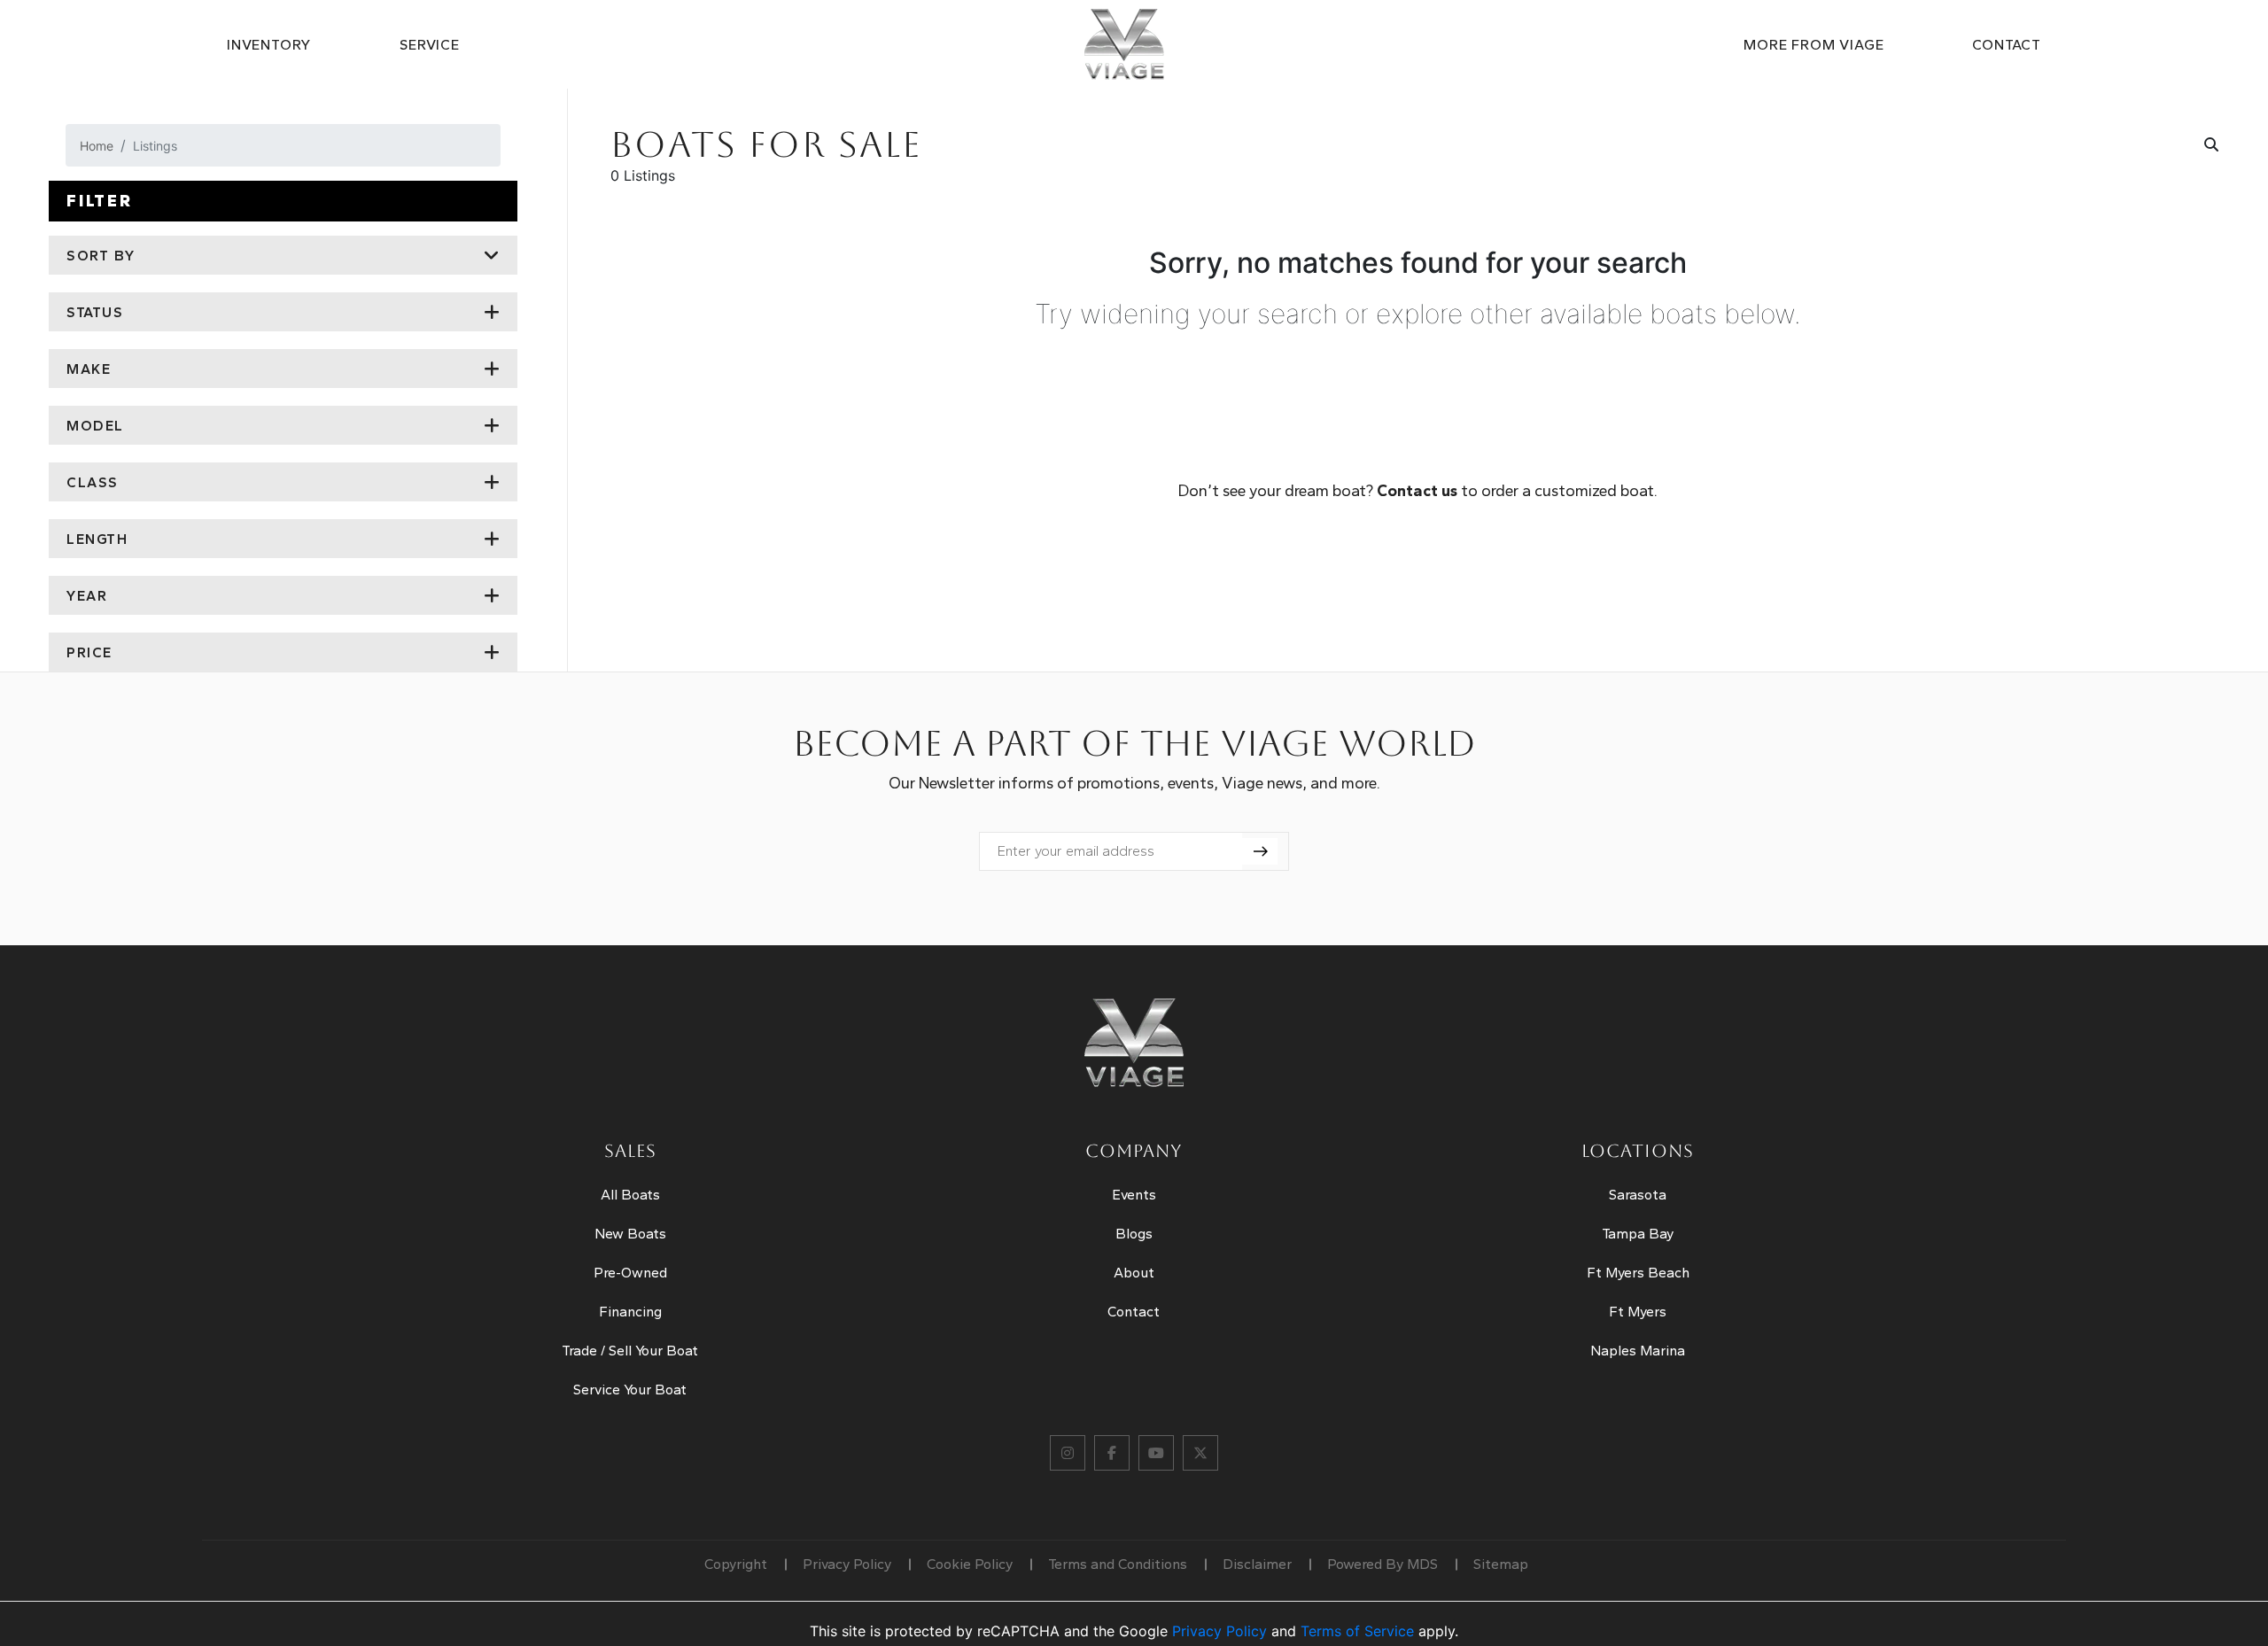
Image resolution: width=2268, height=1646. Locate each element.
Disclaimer (1257, 1564)
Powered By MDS (1383, 1564)
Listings (155, 146)
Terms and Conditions (1118, 1564)
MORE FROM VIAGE (1814, 45)
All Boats (630, 1195)
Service (430, 45)
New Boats (630, 1234)
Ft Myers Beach (1638, 1273)
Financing (630, 1312)
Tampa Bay (1638, 1234)
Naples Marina (1638, 1351)
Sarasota (1638, 1195)
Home (97, 146)
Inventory (269, 45)
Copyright (736, 1564)
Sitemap (1501, 1564)
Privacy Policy (847, 1564)
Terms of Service (1357, 1631)
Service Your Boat (630, 1390)
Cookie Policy (970, 1564)
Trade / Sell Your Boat (630, 1351)
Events (1134, 1195)
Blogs (1134, 1234)
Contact (2007, 45)
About (1134, 1273)
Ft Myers (1638, 1312)
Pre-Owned (630, 1273)
